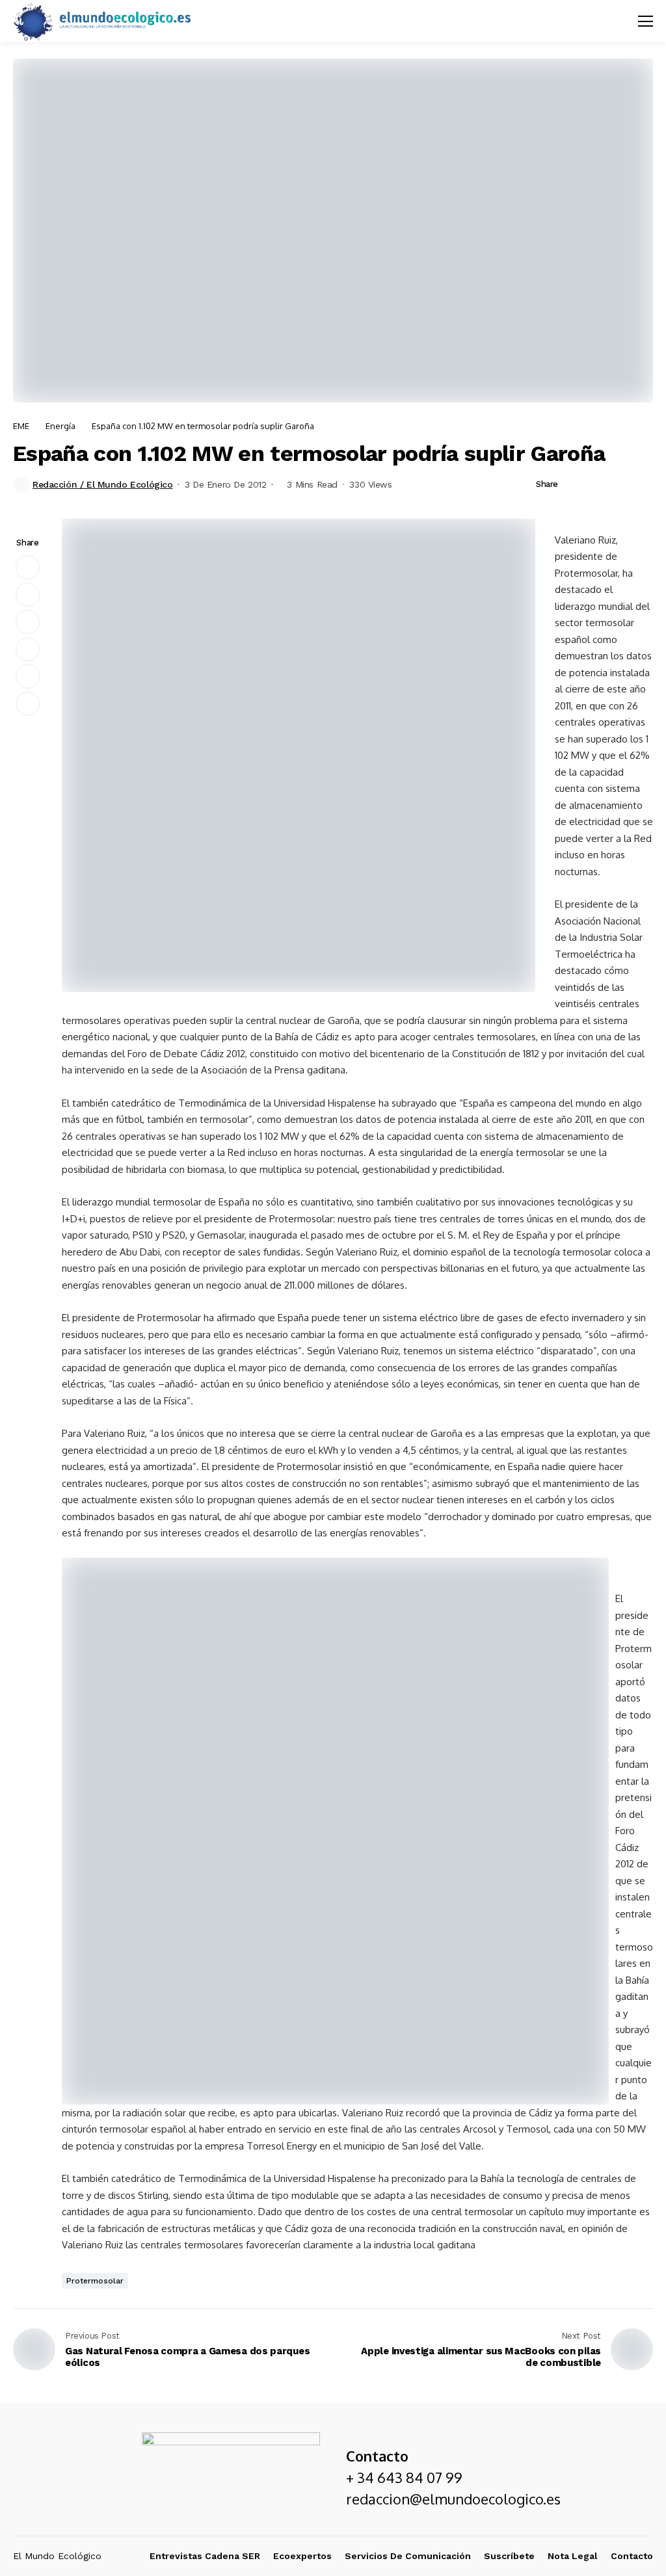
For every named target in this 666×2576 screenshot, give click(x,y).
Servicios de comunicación (408, 2556)
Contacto (632, 2556)
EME (21, 426)
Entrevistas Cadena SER (205, 2556)
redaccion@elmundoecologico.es (453, 2499)
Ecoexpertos (302, 2556)
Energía (60, 426)
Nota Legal (573, 2556)
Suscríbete (509, 2556)
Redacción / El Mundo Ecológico (102, 484)
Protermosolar (95, 2281)
